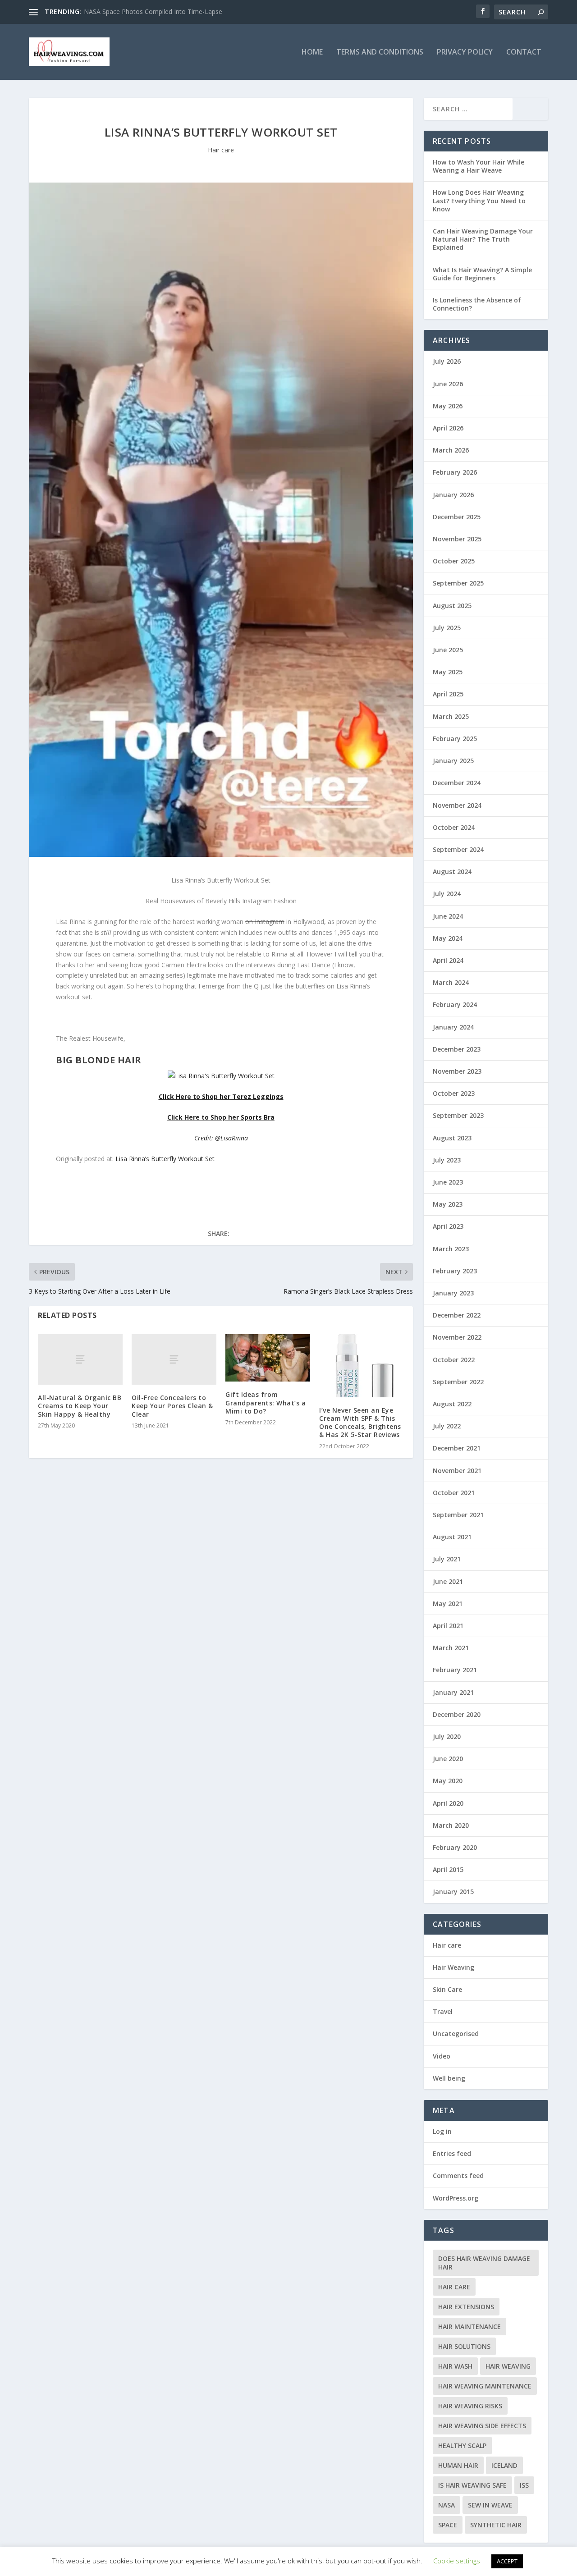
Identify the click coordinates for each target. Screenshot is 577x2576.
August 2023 (452, 1138)
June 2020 (448, 1759)
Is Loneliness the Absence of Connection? (477, 304)
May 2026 (448, 406)
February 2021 (455, 1670)
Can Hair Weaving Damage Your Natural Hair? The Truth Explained (483, 239)
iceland (504, 2465)
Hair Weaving (453, 1967)
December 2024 (457, 783)
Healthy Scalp (462, 2446)
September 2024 (458, 849)
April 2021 (448, 1626)
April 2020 (448, 1803)
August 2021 (452, 1537)
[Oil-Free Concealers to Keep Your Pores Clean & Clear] (174, 1360)
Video (442, 2056)
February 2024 (455, 1004)
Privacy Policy (465, 53)
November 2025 (457, 539)
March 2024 (451, 982)
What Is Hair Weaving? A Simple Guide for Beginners (482, 274)
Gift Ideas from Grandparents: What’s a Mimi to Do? (266, 1402)
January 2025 (453, 761)
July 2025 (447, 628)
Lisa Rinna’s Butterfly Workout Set (165, 1159)
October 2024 (454, 827)
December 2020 (457, 1714)
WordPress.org (456, 2198)
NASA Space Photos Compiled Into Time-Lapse (153, 11)
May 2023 (448, 1204)
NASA (446, 2505)
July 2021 (447, 1559)
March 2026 (451, 450)
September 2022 (458, 1382)
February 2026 (455, 472)
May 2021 (448, 1604)
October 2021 (454, 1493)
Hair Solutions (464, 2346)
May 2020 (448, 1781)
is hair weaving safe (472, 2485)
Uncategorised (456, 2034)
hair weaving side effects (482, 2426)
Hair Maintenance (469, 2327)
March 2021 (451, 1648)
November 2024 (457, 805)
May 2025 (448, 672)
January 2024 (453, 1027)
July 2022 (447, 1426)
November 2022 (457, 1337)
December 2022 (457, 1315)
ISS (524, 2485)
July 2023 (447, 1160)
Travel (443, 2011)
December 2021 (457, 1448)
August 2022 (452, 1404)
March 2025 (451, 716)
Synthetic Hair (496, 2525)
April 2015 (448, 1869)
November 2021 (457, 1471)
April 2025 (448, 694)
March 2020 (451, 1825)
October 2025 (454, 561)
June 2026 (448, 384)
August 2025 (452, 606)
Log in (442, 2131)
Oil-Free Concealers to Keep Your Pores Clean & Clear (172, 1406)
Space (448, 2525)
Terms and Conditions (380, 53)
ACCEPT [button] (507, 2561)
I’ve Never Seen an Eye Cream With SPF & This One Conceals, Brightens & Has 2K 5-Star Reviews (360, 1423)
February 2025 (455, 739)
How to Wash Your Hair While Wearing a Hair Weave (479, 166)
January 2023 (453, 1293)
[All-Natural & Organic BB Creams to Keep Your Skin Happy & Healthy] (80, 1360)
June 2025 (448, 650)
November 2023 (457, 1071)
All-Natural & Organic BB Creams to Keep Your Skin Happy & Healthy (80, 1406)
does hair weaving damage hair (484, 2263)
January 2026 (453, 495)
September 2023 (458, 1115)
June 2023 (448, 1182)
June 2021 (448, 1581)
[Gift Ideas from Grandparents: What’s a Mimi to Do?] (268, 1358)
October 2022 (454, 1360)
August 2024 (452, 872)
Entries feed (452, 2153)
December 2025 (457, 517)
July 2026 (447, 361)
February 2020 (455, 1847)
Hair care (221, 150)
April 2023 (448, 1226)
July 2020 (447, 1736)
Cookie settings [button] (457, 2561)
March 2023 (451, 1249)
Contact (524, 53)
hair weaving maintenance (485, 2386)
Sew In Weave (490, 2505)
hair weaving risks (470, 2406)
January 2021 (453, 1692)
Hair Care (454, 2287)
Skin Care (447, 1989)
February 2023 (455, 1271)
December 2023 (457, 1049)
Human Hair (458, 2465)
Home (312, 53)
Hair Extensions (466, 2307)
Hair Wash (455, 2366)
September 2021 (458, 1515)
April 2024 (448, 960)
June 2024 (448, 916)
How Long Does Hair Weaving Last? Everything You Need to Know (479, 200)
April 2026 (448, 428)
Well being (449, 2078)
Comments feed (458, 2176)
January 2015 (453, 1892)
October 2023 (454, 1093)
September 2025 (458, 583)
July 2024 (447, 894)
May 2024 (448, 938)
